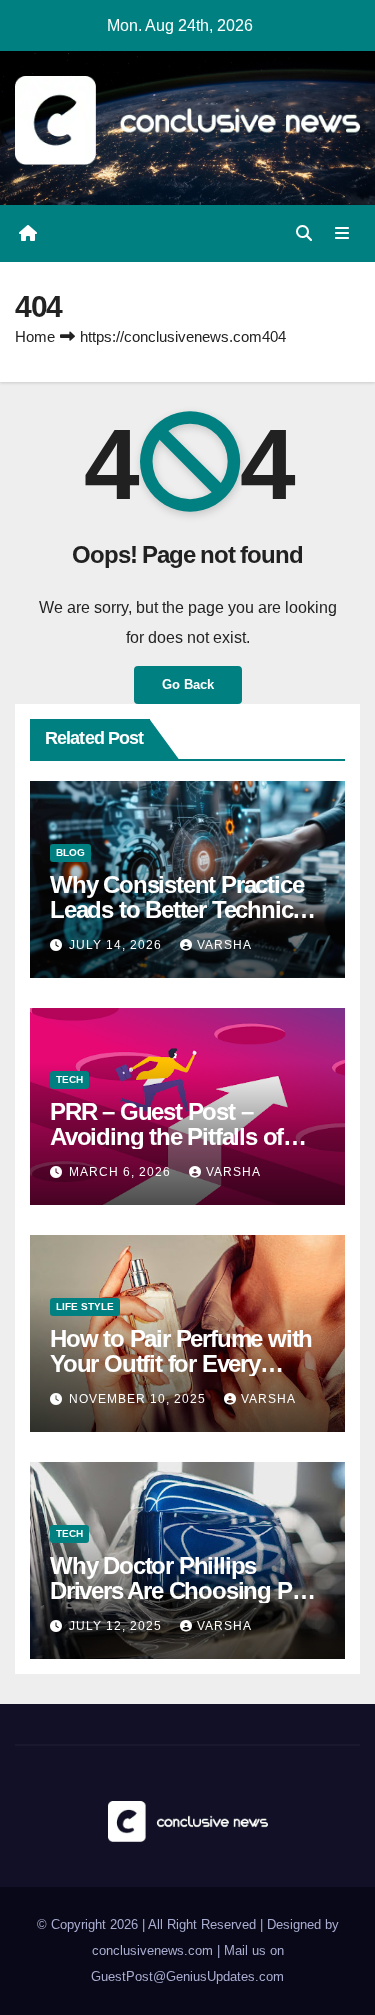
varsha (224, 945)
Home (35, 336)
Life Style (85, 1306)
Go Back (188, 684)
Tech (69, 1079)
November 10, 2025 (139, 1399)
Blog (70, 852)
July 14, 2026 (117, 945)
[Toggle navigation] (342, 234)
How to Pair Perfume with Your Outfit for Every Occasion (181, 1363)
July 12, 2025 (117, 1626)
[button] (304, 233)
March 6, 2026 (122, 1172)
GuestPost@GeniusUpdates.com (187, 1976)
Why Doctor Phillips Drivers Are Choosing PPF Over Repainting (185, 1590)
